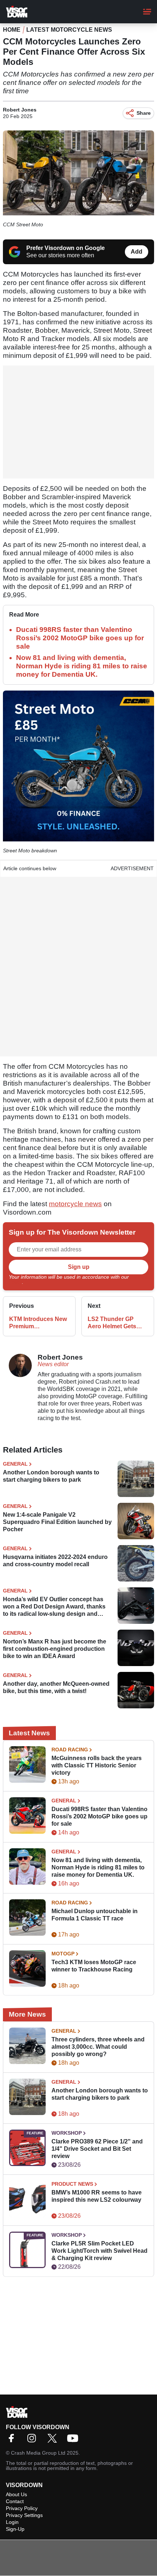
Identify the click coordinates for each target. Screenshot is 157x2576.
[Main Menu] (147, 12)
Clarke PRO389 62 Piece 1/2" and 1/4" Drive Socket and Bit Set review (97, 2149)
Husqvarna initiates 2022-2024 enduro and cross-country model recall (55, 1561)
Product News (72, 2184)
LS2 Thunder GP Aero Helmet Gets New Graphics (112, 1323)
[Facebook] (13, 2441)
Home (12, 30)
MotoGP (63, 1954)
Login (12, 2522)
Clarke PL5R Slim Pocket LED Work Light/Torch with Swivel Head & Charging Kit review (99, 2251)
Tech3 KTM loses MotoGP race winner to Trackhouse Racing (94, 1966)
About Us (16, 2494)
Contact (15, 2501)
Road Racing (70, 1750)
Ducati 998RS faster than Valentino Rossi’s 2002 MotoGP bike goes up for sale (80, 638)
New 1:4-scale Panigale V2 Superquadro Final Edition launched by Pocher (57, 1522)
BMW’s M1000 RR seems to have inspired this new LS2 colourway (97, 2196)
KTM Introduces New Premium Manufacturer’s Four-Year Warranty (38, 1323)
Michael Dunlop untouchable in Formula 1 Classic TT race (95, 1915)
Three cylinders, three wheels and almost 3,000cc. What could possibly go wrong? (98, 2047)
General (15, 1464)
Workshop (67, 2133)
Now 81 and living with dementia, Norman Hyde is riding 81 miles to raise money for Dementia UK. (82, 666)
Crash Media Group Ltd (38, 2453)
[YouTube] (74, 2441)
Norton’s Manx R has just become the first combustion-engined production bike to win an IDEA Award (55, 1649)
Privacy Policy (22, 2508)
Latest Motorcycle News (69, 30)
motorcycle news (75, 1204)
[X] (54, 2441)
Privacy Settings (24, 2515)
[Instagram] (34, 2441)
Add (137, 252)
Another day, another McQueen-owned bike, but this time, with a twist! (56, 1687)
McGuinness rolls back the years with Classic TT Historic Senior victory (97, 1765)
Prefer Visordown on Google (66, 248)
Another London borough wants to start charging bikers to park (51, 1476)
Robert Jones (20, 110)
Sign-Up (15, 2529)
